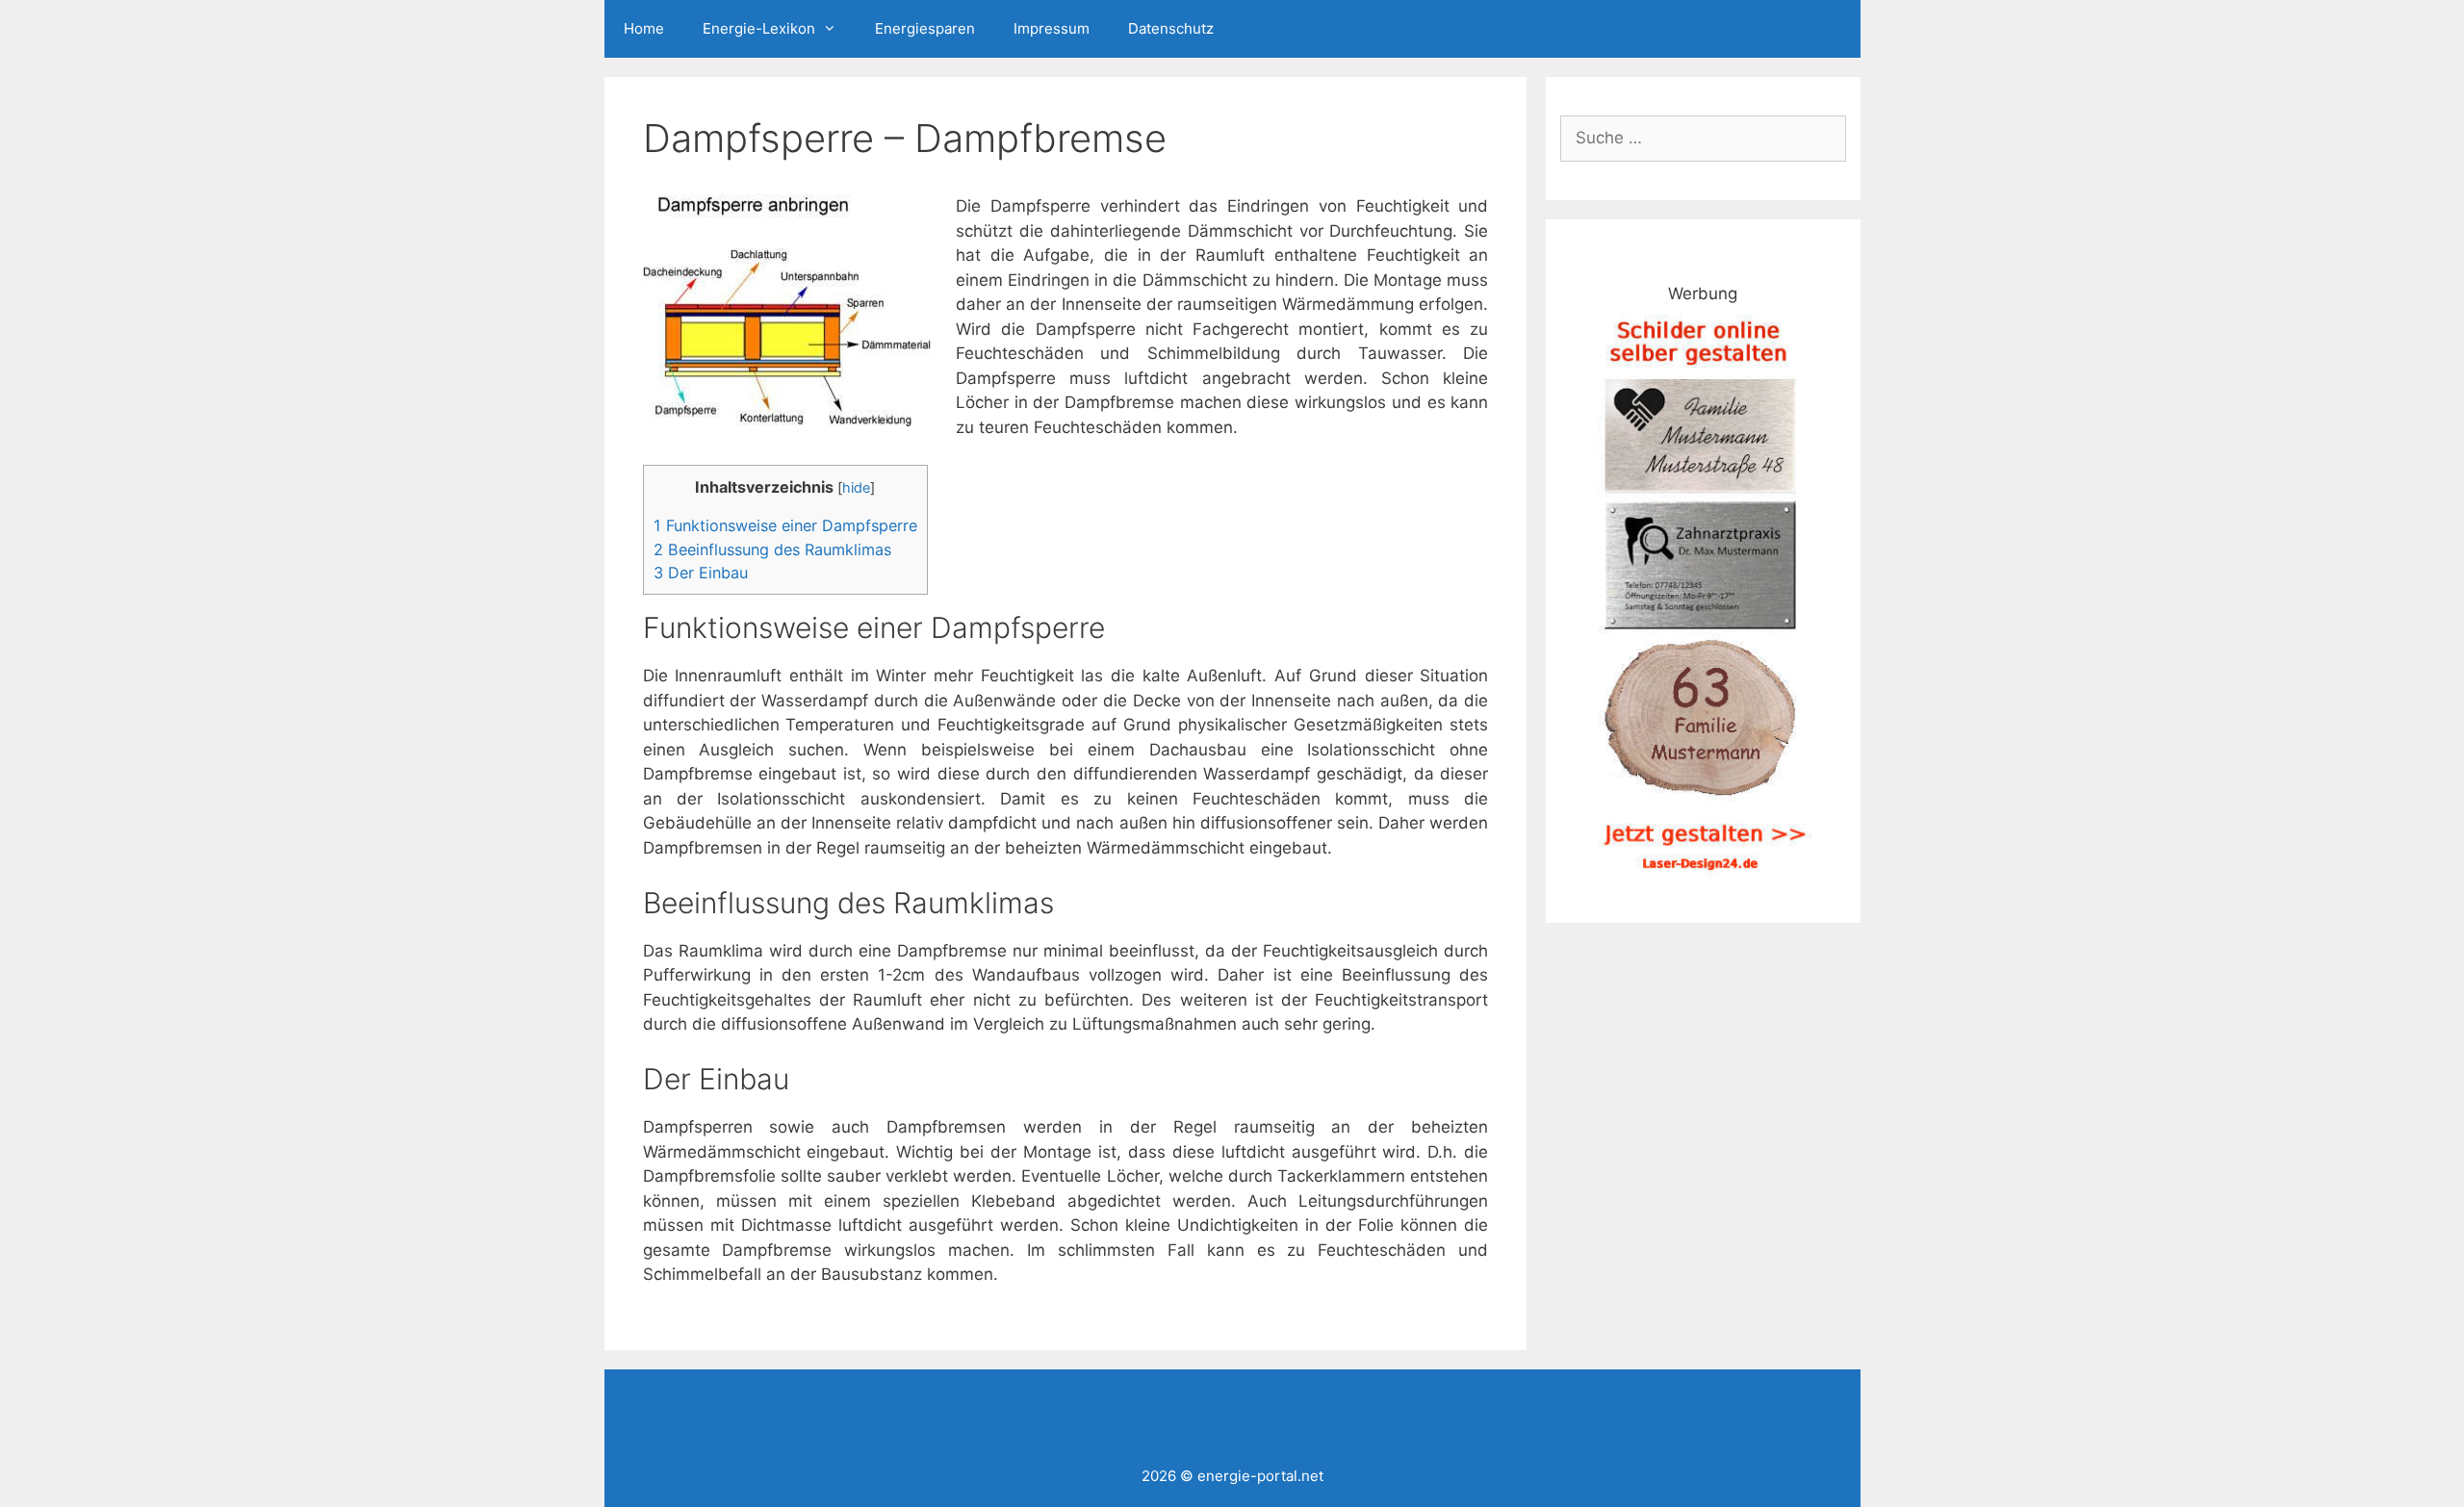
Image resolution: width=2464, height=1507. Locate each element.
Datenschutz (1171, 28)
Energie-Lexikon (759, 28)
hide (856, 488)
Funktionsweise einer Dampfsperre (785, 525)
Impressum (1052, 28)
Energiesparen (925, 28)
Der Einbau (701, 573)
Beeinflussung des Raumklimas (772, 549)
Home (644, 28)
